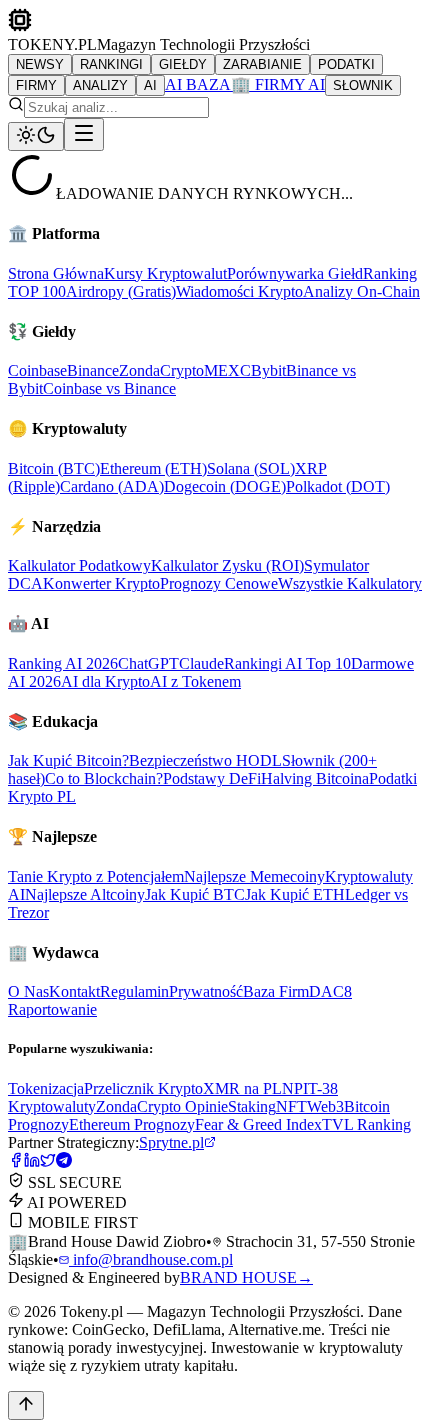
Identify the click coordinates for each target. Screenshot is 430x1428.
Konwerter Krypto (101, 583)
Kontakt (74, 991)
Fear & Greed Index (258, 1124)
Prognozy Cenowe (219, 583)
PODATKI (346, 64)
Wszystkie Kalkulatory (350, 583)
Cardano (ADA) (112, 486)
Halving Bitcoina (315, 778)
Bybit (268, 370)
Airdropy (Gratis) (121, 291)
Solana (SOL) (251, 468)
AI (150, 85)
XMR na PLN (248, 1088)
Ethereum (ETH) (153, 468)
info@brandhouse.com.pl (151, 1259)
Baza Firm (276, 991)
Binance (93, 370)
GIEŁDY (183, 64)
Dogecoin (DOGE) (225, 486)
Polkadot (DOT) (338, 486)
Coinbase (37, 370)
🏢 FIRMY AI (278, 84)
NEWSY (40, 64)
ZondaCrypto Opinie (162, 1106)
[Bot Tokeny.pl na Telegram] (64, 1162)
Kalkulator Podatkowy (79, 565)
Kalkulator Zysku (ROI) (227, 565)
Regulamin (134, 991)
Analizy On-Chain (361, 291)
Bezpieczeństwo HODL (205, 760)
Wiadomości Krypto (239, 291)
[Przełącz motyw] (36, 136)
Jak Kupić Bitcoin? (68, 760)
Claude (201, 663)
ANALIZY (100, 85)
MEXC (227, 370)
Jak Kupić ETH (295, 894)
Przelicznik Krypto (143, 1088)
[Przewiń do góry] (26, 1405)
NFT (291, 1106)
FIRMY (36, 85)
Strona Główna (56, 273)
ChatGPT (148, 663)
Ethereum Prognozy (132, 1124)
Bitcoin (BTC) (54, 468)
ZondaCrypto (161, 370)
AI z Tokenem (195, 681)
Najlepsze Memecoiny (254, 876)
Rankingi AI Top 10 (287, 663)
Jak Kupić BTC (195, 894)
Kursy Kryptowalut (165, 273)
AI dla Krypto (105, 681)
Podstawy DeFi (212, 778)
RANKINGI (111, 64)
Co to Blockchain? (104, 778)
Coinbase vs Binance (109, 388)
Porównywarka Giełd (295, 273)
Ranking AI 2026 (63, 663)
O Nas (28, 991)
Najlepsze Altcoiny (85, 894)
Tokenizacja (46, 1088)
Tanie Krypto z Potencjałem (96, 876)
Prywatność (206, 991)
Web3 (325, 1106)
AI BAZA (198, 84)
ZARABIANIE (262, 64)
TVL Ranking (366, 1124)
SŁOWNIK (363, 85)
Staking (252, 1106)
